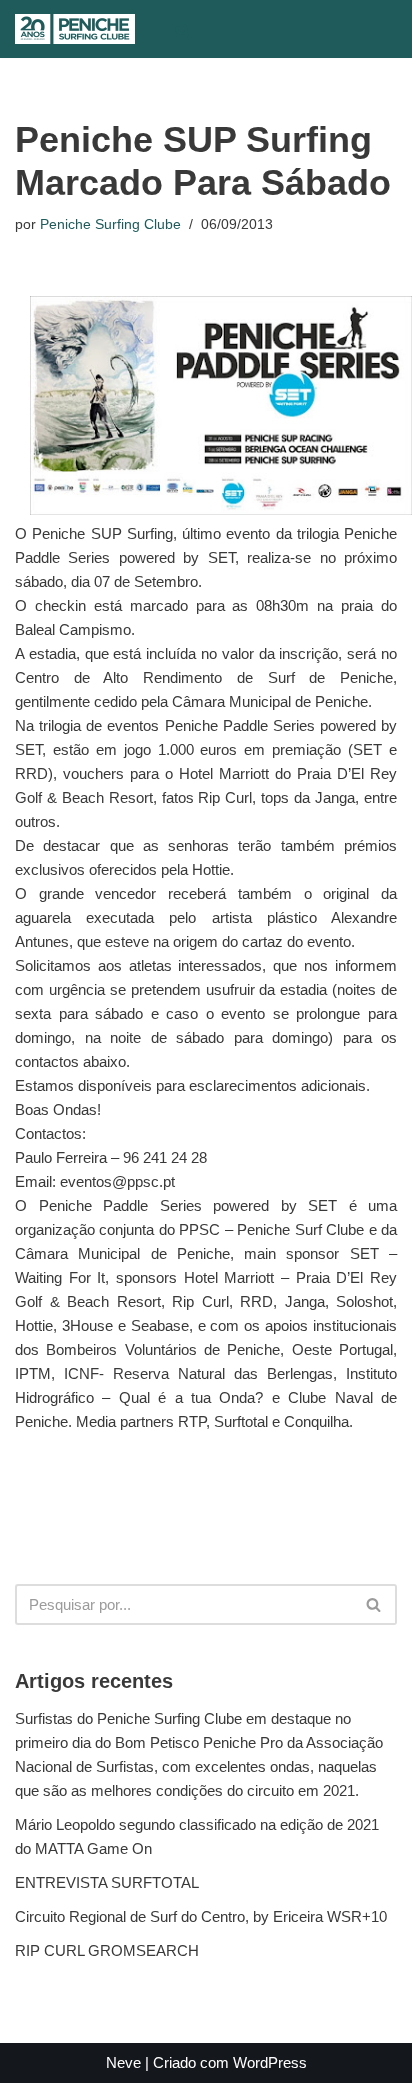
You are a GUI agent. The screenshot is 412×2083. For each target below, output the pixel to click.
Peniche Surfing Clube (110, 224)
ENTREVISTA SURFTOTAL (107, 1882)
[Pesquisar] (182, 29)
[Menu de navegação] (223, 29)
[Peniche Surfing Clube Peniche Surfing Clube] (75, 29)
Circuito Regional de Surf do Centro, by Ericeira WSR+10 (201, 1916)
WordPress (270, 2062)
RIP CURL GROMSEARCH (107, 1950)
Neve (123, 2062)
